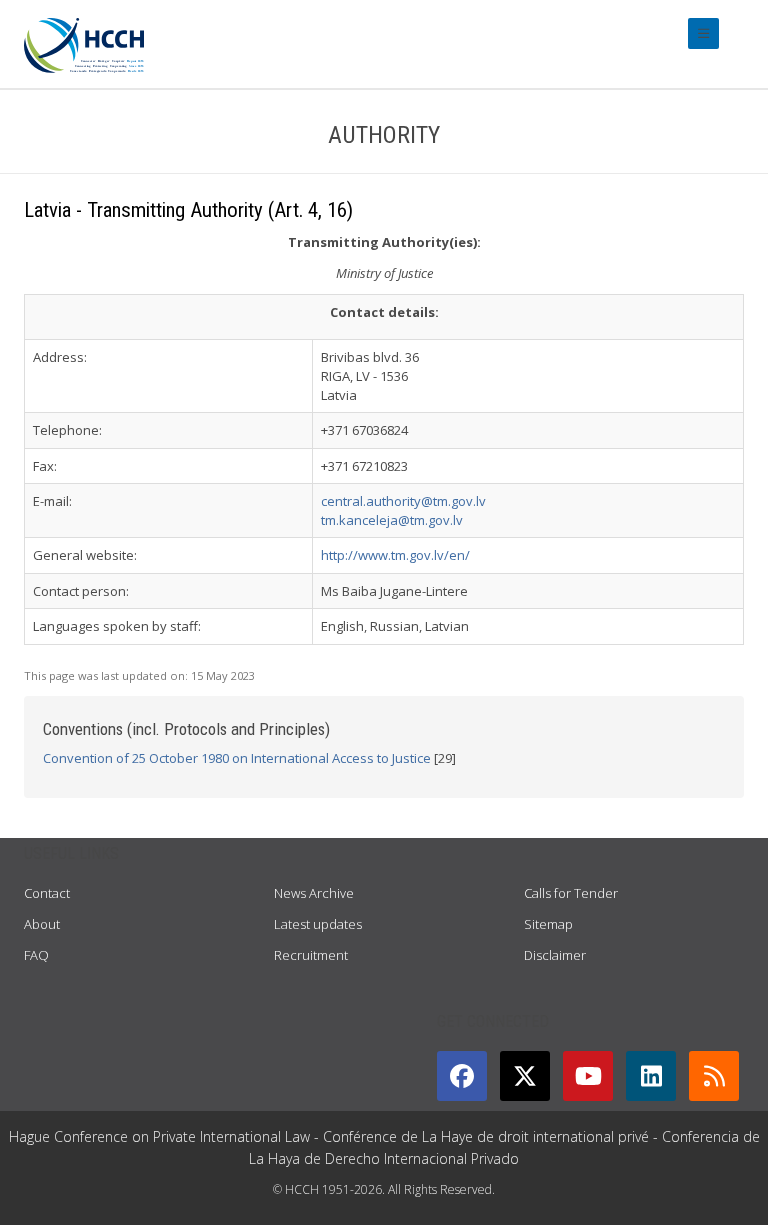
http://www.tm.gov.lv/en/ (395, 555)
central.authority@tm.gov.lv (403, 501)
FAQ (36, 955)
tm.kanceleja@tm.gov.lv (392, 520)
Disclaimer (555, 955)
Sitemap (548, 924)
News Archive (314, 893)
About (42, 924)
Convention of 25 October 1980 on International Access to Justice (237, 758)
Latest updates (318, 924)
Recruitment (311, 955)
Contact (47, 893)
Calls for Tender (571, 893)
